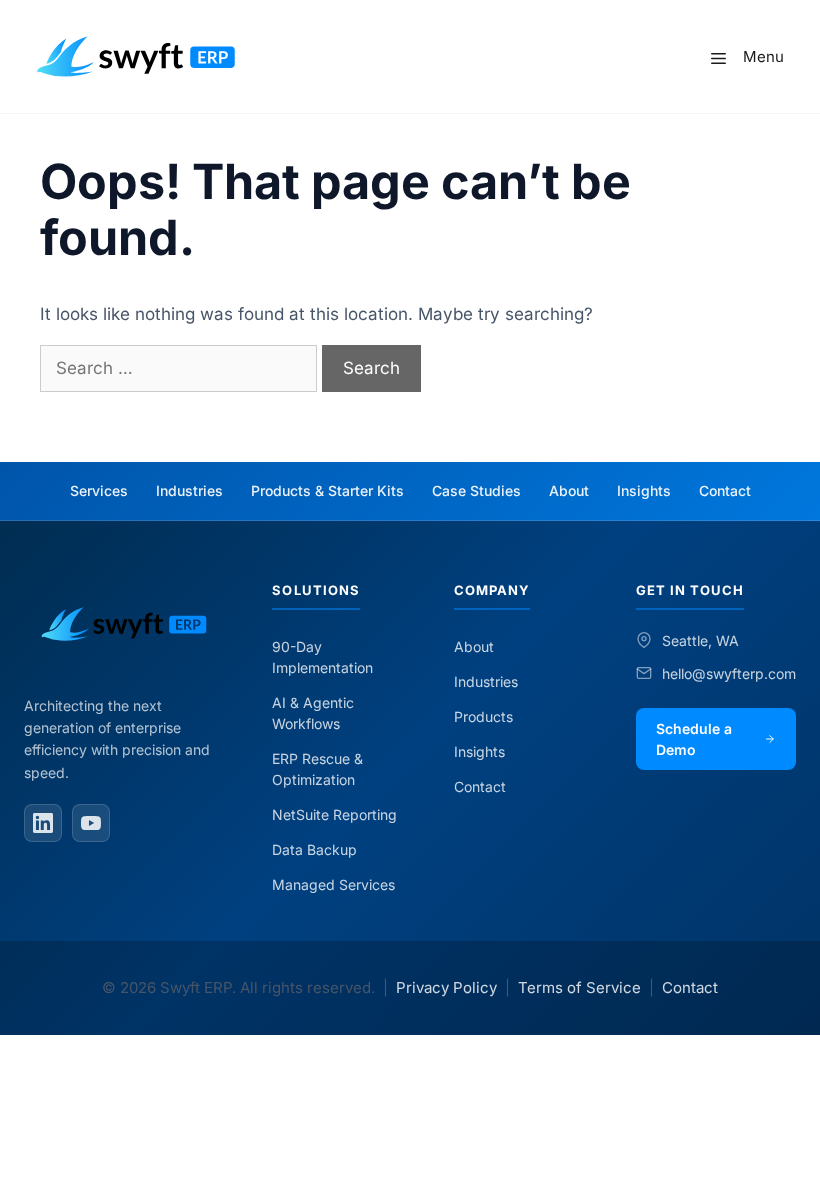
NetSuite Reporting (334, 814)
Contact (725, 490)
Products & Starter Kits (327, 490)
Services (99, 490)
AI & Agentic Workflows (313, 713)
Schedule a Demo (694, 739)
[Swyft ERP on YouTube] (91, 823)
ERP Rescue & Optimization (317, 769)
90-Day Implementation (322, 657)
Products (483, 716)
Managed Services (333, 884)
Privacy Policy (446, 987)
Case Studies (476, 490)
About (569, 490)
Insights (644, 490)
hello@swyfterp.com (729, 673)
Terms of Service (579, 987)
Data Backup (314, 849)
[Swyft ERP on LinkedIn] (43, 823)
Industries (189, 490)
